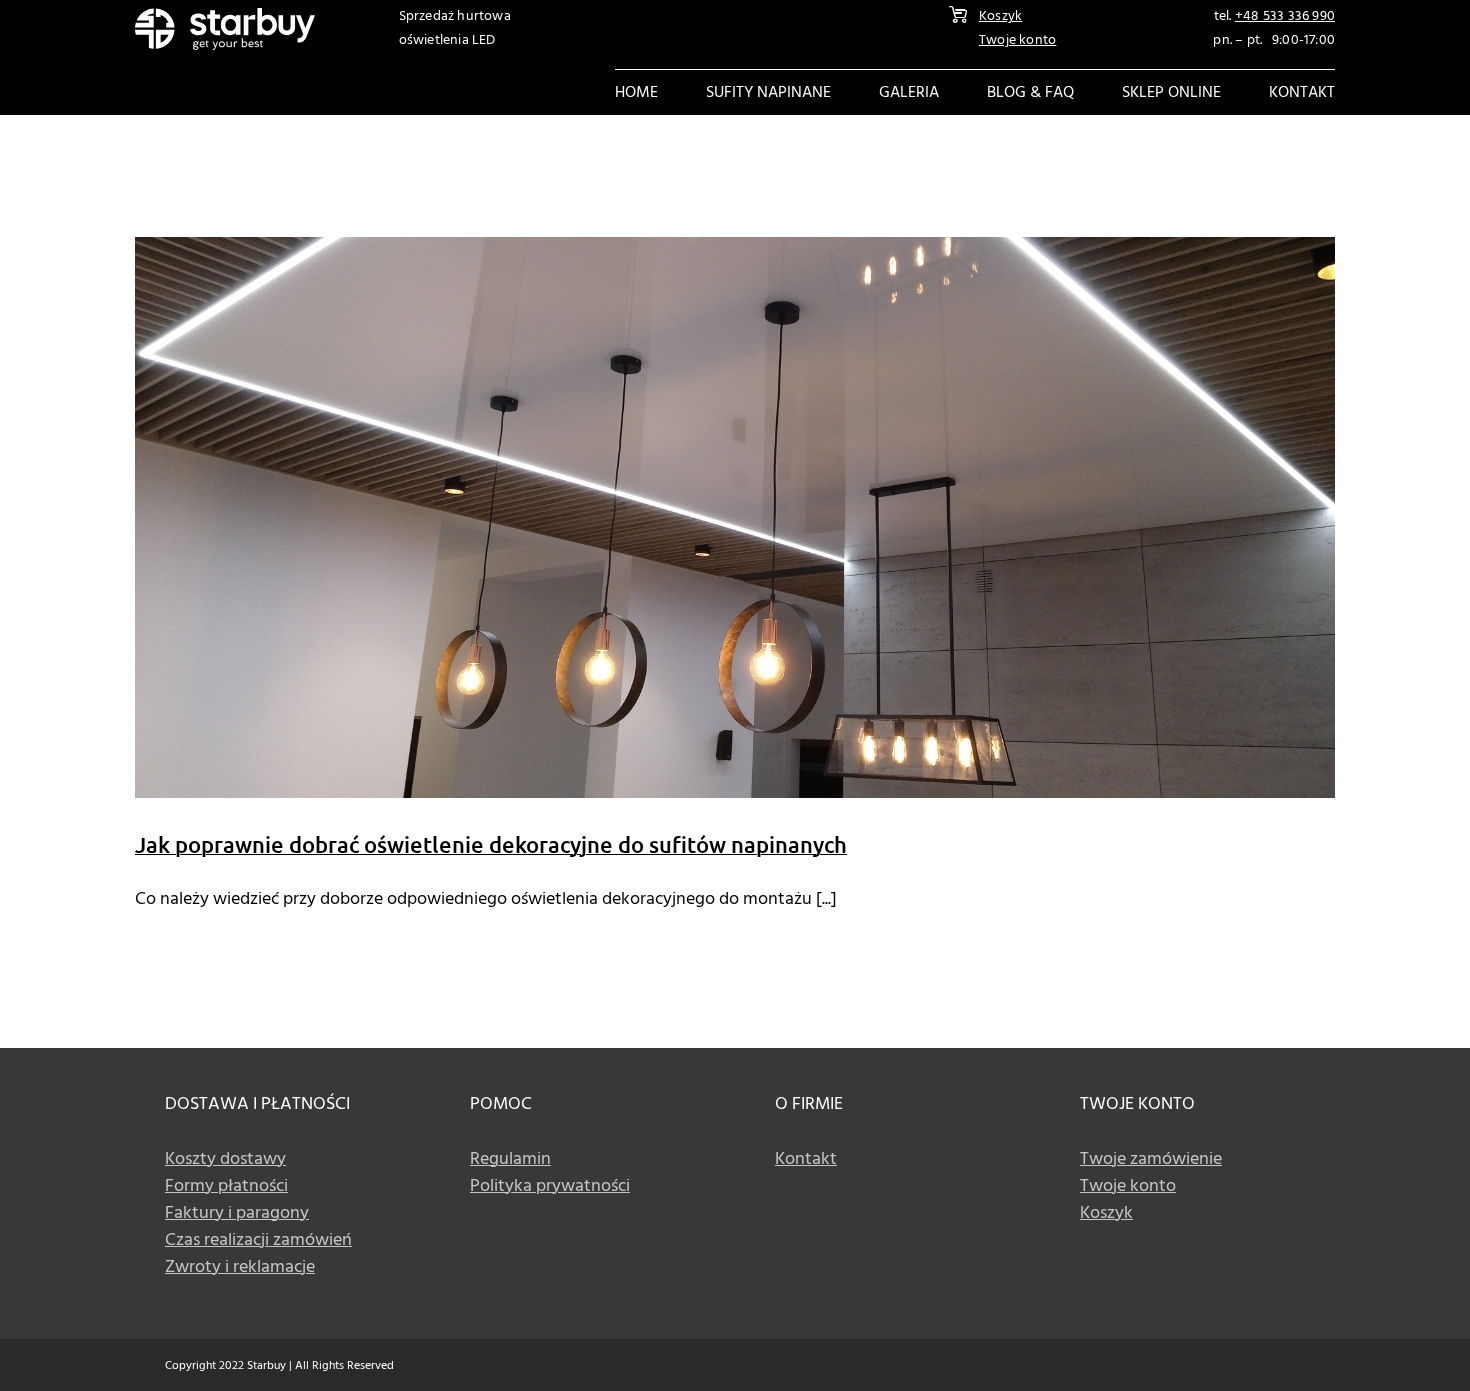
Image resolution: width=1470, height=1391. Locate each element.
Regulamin (510, 1159)
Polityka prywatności (550, 1186)
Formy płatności (226, 1186)
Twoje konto (1017, 40)
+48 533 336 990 (1285, 16)
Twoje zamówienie (1151, 1159)
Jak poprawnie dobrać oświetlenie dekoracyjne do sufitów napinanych (491, 844)
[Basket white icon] (958, 14)
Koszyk (1000, 16)
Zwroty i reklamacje (240, 1267)
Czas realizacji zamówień (258, 1240)
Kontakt (806, 1159)
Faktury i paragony (237, 1213)
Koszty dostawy (225, 1159)
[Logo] (225, 16)
